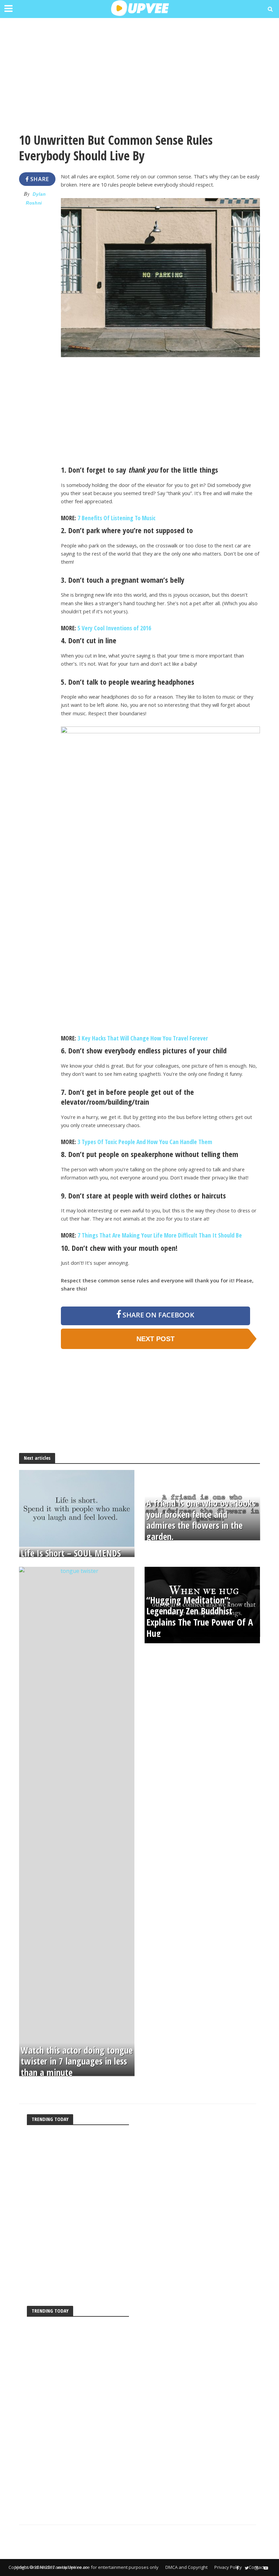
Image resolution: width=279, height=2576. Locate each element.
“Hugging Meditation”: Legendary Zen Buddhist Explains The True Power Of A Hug (200, 1617)
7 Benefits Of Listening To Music (117, 518)
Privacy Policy (228, 2567)
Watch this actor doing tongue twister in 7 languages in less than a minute (77, 2061)
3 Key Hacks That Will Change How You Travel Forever (143, 1038)
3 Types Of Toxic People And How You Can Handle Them (145, 1142)
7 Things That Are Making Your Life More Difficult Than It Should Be (160, 1235)
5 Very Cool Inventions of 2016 (114, 628)
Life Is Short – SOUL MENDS (71, 1553)
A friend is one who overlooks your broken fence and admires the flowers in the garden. (201, 1520)
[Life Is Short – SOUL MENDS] (77, 1508)
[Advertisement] (139, 72)
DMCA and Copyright (186, 2567)
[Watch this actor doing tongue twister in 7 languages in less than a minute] (77, 1821)
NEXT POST (155, 1339)
